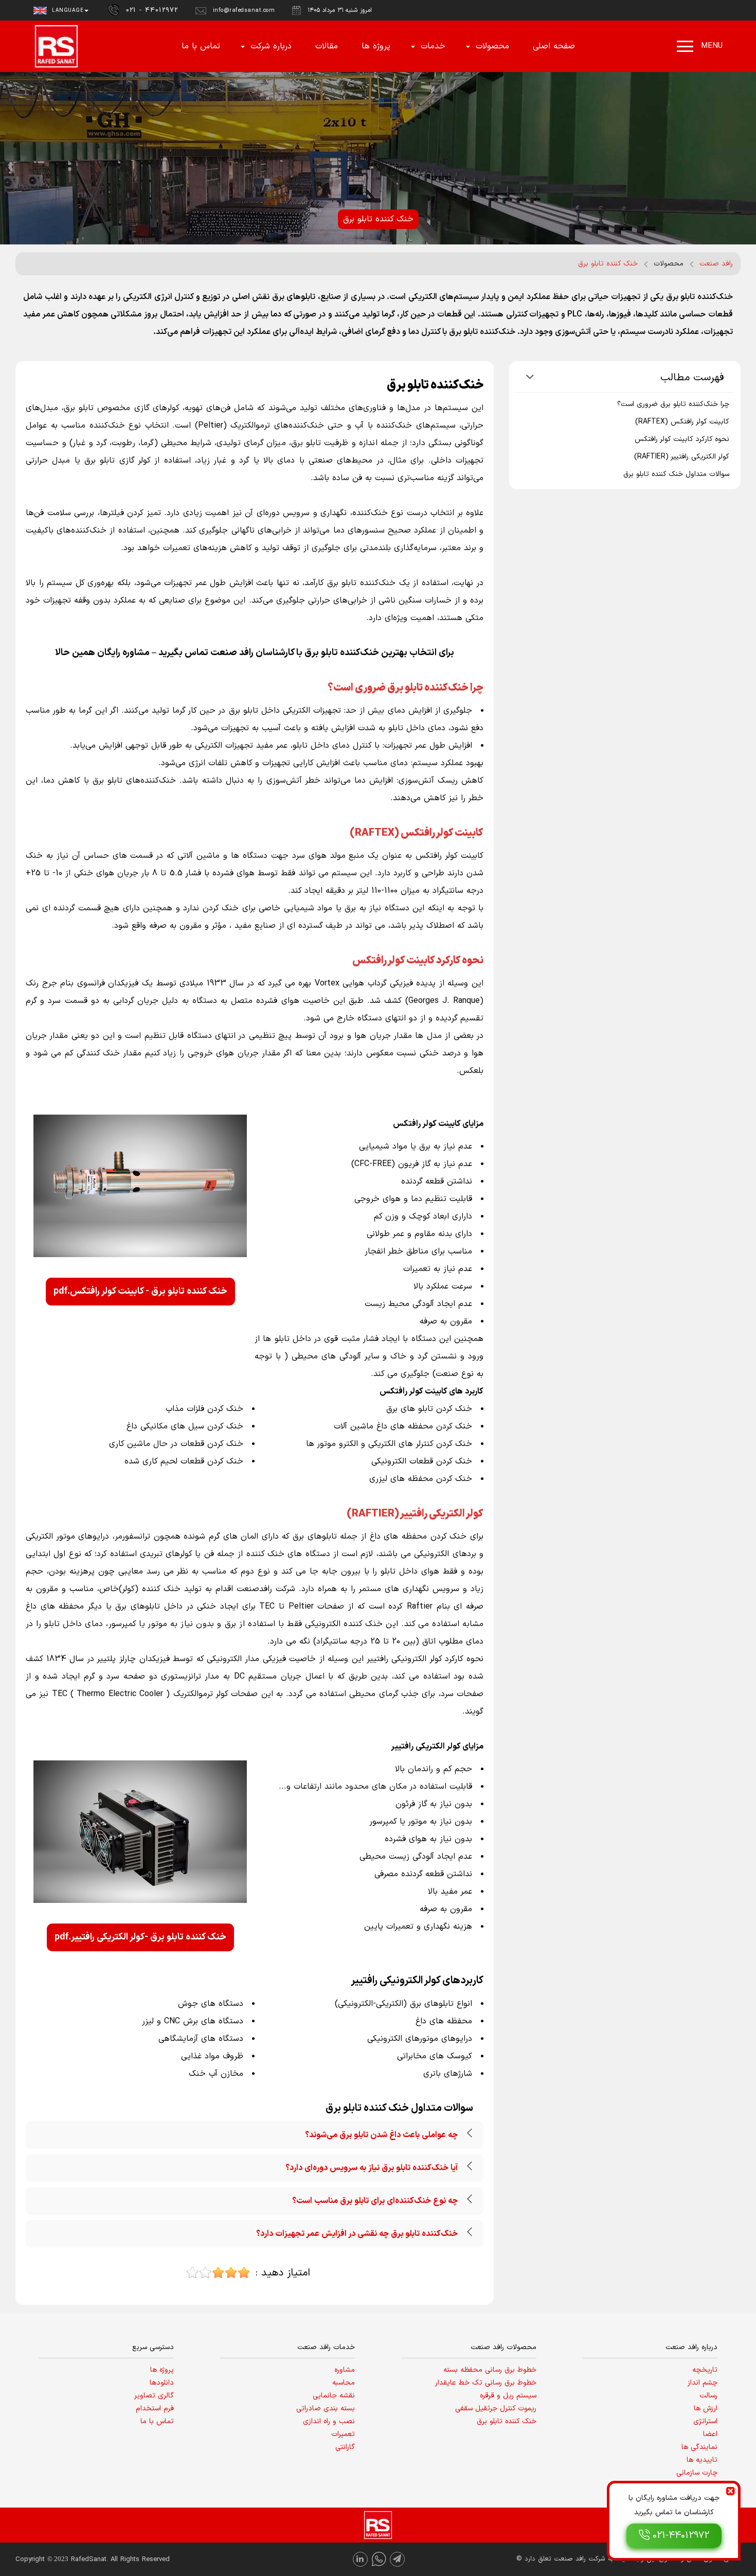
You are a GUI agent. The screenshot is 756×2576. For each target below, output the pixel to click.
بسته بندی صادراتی (326, 2409)
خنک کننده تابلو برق (507, 2421)
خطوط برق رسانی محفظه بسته (490, 2370)
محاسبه (344, 2383)
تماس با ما (201, 46)
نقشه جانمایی (334, 2396)
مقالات (327, 46)
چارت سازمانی (697, 2473)
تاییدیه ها (702, 2460)
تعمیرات (343, 2434)
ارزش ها (706, 2409)
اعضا (710, 2434)
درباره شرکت (271, 46)
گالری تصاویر (154, 2396)
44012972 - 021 (152, 10)
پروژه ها (376, 46)
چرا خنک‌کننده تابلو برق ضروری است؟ (673, 404)
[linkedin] (360, 2559)
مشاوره (345, 2370)
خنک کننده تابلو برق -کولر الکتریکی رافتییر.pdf (140, 1937)
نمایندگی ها (699, 2447)
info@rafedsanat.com (244, 11)
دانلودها (162, 2383)
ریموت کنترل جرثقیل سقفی (496, 2409)
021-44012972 (681, 2536)
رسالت (708, 2396)
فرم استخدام (155, 2409)
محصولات (492, 46)
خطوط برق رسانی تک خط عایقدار (486, 2383)
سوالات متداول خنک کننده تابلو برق (676, 474)
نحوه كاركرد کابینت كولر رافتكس (682, 439)
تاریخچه (705, 2370)
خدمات (433, 46)
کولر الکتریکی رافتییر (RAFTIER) (682, 457)
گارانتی (345, 2447)
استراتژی (705, 2421)
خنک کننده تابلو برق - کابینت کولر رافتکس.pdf (140, 1291)
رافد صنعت (716, 264)
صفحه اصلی (554, 46)
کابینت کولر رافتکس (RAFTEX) (682, 422)
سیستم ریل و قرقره (508, 2396)
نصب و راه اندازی (329, 2421)
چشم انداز (703, 2383)
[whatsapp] (379, 2559)
